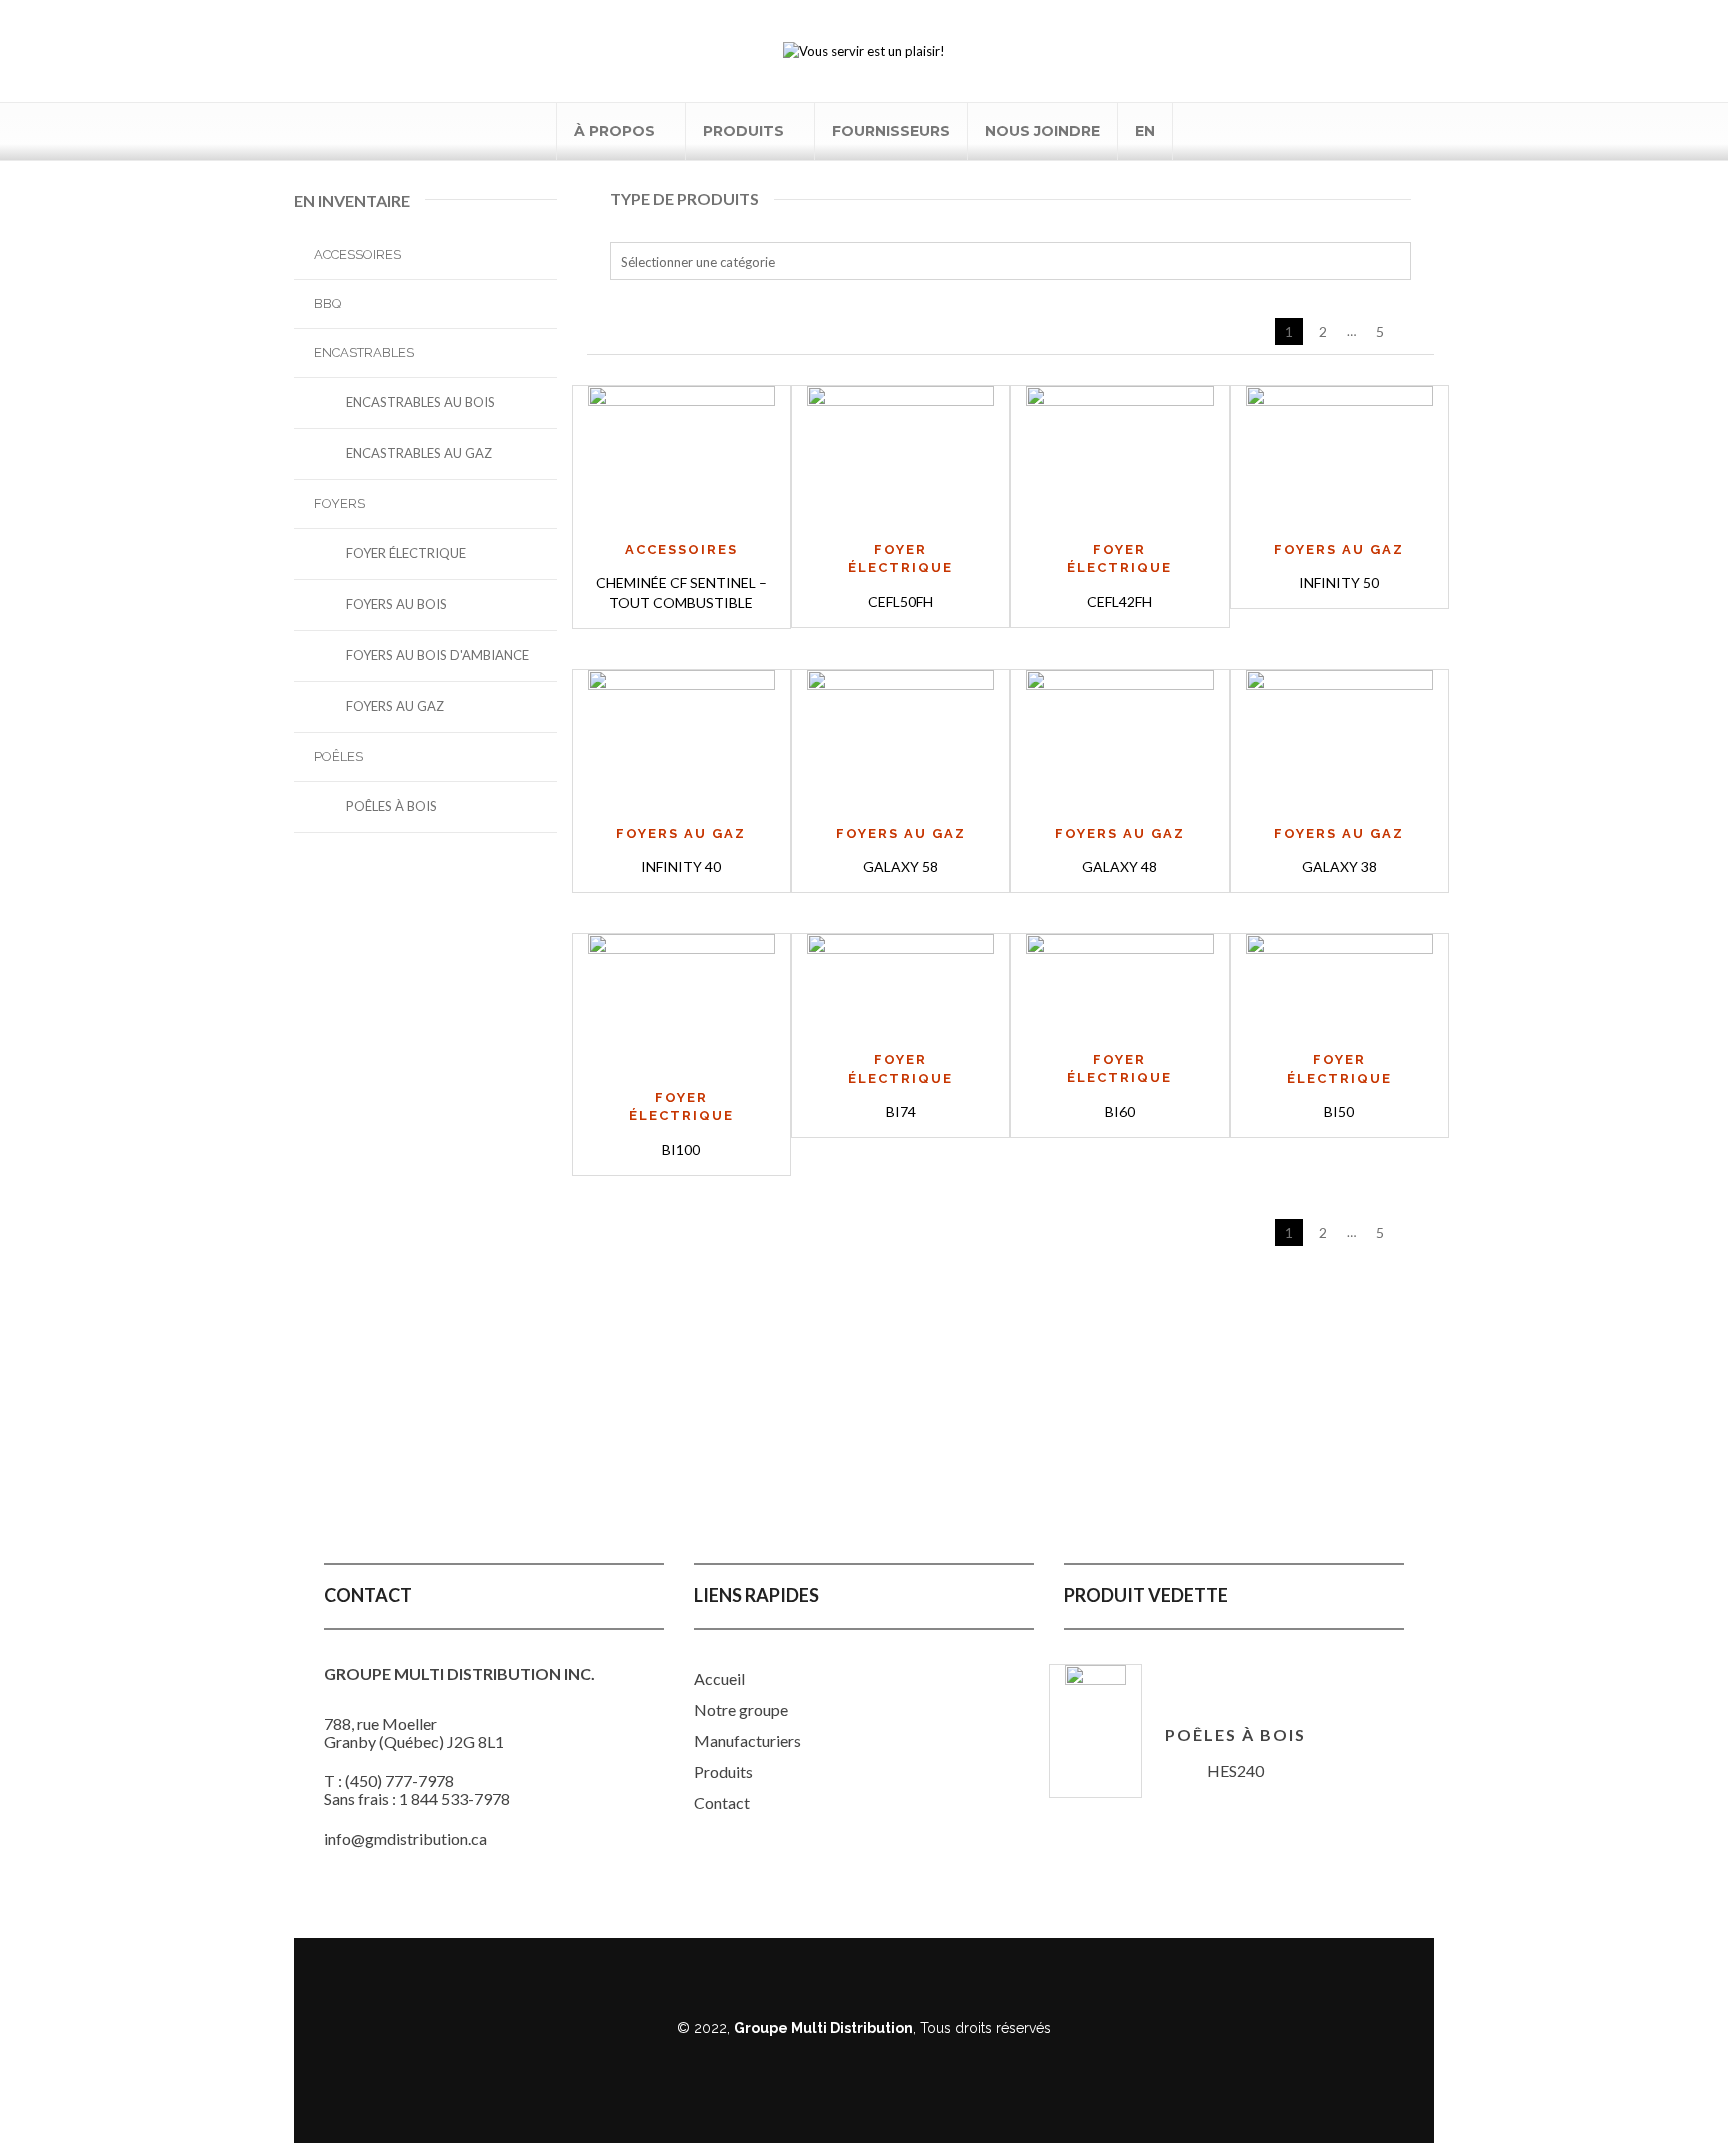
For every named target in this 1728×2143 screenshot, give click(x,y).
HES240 (1235, 1770)
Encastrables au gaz (419, 453)
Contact (722, 1802)
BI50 (1339, 1111)
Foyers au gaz (395, 706)
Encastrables (364, 352)
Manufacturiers (747, 1740)
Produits (743, 131)
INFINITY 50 (1339, 582)
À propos (614, 131)
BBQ (327, 303)
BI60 (1120, 1111)
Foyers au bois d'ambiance (437, 655)
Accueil (719, 1678)
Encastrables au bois (420, 402)
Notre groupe (741, 1709)
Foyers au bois (396, 604)
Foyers (339, 503)
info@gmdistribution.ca (405, 1838)
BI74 (901, 1111)
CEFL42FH (1119, 601)
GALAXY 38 (1339, 866)
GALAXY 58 (900, 866)
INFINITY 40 (681, 866)
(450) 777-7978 (399, 1780)
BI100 (681, 1149)
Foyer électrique (406, 553)
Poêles (338, 756)
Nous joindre (1042, 131)
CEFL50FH (900, 601)
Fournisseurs (891, 131)
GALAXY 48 (1119, 866)
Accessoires (357, 254)
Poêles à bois (391, 806)
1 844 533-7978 (454, 1798)
